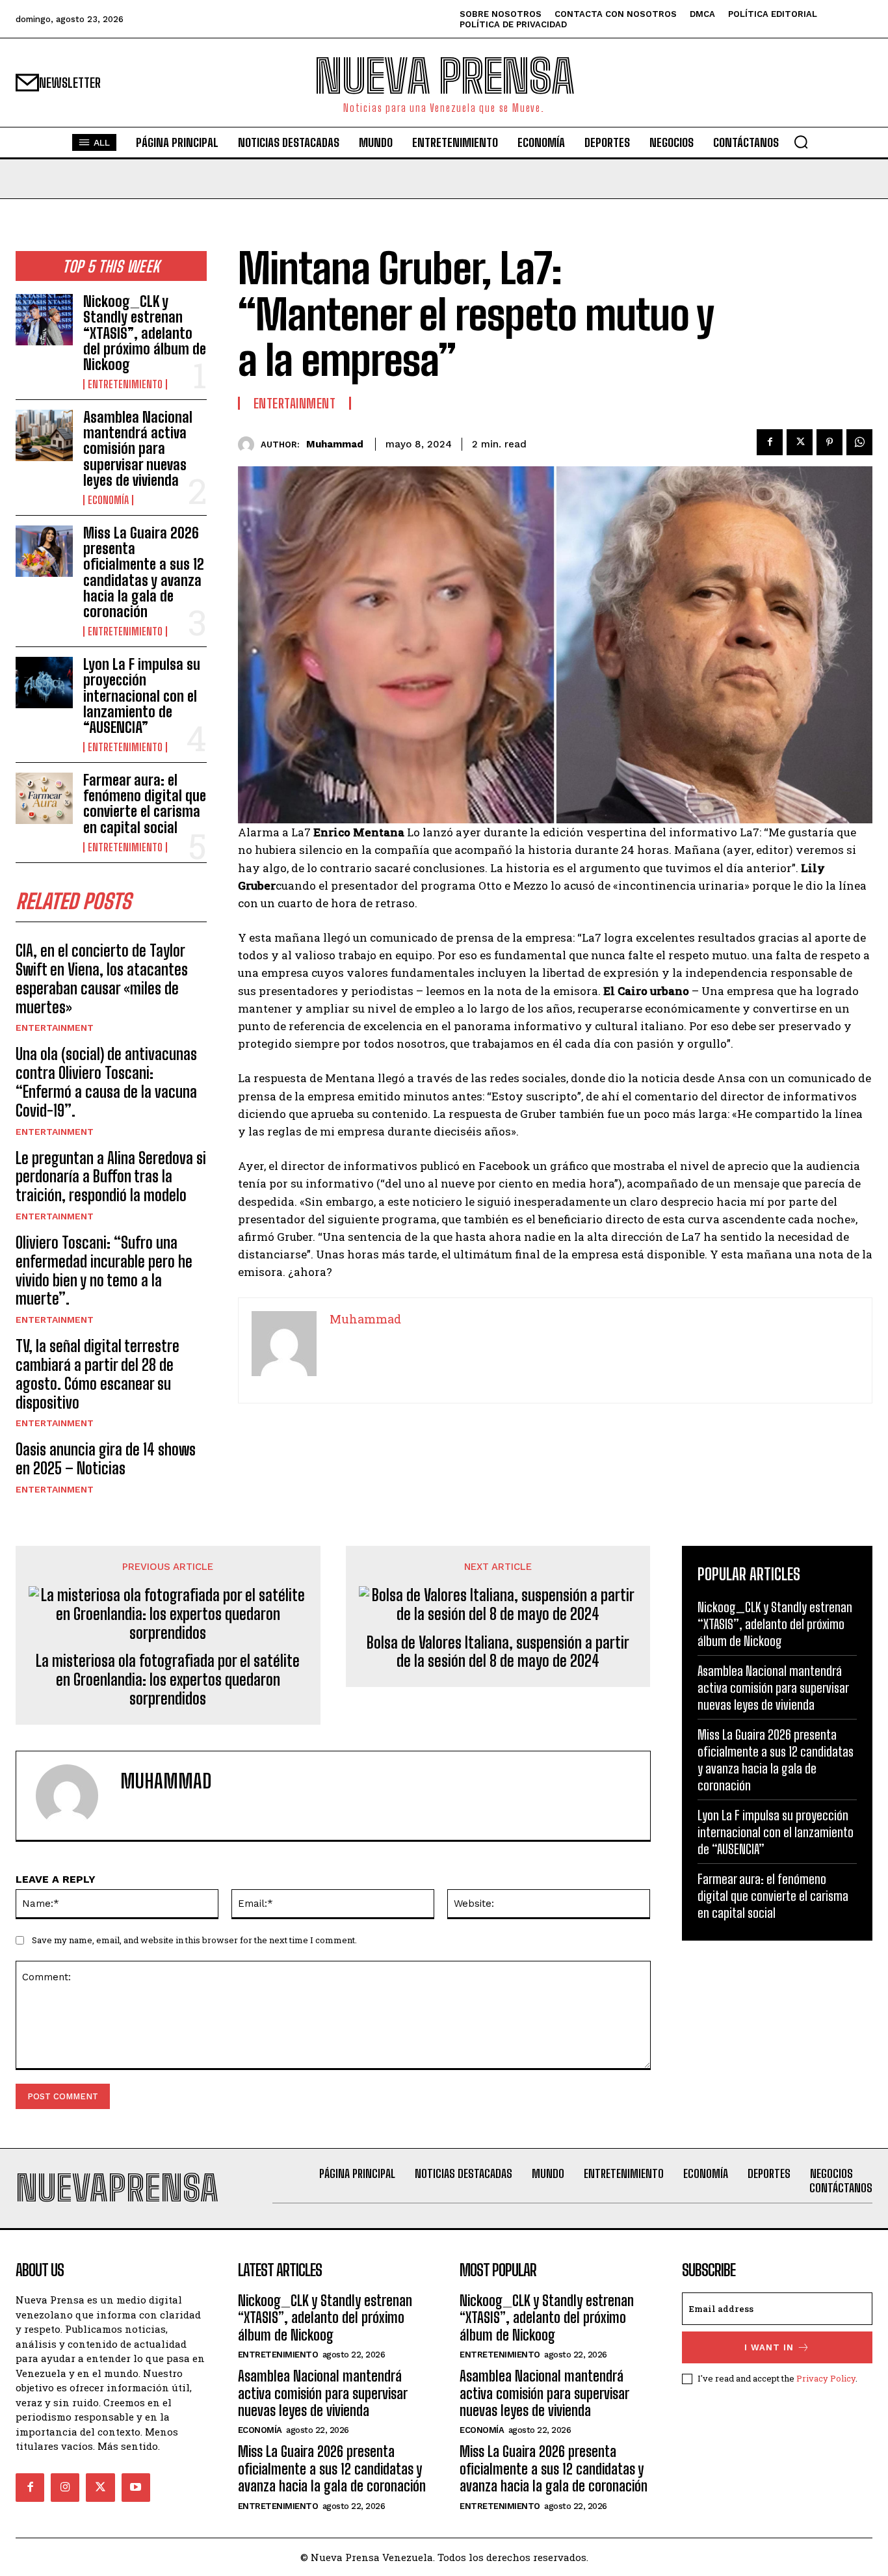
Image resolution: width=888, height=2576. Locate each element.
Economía (108, 500)
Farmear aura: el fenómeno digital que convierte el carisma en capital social (145, 804)
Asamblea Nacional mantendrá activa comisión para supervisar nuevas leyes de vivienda (138, 449)
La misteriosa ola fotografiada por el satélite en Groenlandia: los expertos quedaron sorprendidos (168, 1680)
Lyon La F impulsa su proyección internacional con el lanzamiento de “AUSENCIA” (142, 696)
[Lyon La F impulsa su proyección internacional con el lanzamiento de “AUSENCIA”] (44, 683)
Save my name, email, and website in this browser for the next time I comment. (194, 1940)
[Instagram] (65, 2488)
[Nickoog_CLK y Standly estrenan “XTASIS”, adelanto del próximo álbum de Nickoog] (44, 320)
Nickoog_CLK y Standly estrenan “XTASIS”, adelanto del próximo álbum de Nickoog (145, 333)
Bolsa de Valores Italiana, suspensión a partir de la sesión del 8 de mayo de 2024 (498, 1652)
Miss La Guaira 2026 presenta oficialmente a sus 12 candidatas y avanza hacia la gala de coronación (144, 572)
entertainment (55, 1028)
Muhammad (335, 444)
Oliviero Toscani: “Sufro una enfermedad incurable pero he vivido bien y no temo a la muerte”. (104, 1270)
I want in (769, 2347)
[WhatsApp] (859, 442)
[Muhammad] (249, 445)
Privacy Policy (826, 2378)
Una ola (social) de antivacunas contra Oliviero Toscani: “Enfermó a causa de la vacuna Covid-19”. (106, 1082)
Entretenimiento (125, 384)
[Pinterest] (829, 442)
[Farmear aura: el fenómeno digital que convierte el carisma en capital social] (44, 798)
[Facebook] (770, 442)
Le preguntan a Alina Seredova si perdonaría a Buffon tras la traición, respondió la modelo (111, 1177)
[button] (801, 142)
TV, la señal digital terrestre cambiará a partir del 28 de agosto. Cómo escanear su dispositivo (98, 1374)
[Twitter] (800, 442)
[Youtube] (136, 2488)
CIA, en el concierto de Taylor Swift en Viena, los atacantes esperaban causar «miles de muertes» (102, 978)
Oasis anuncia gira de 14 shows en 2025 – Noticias (106, 1459)
